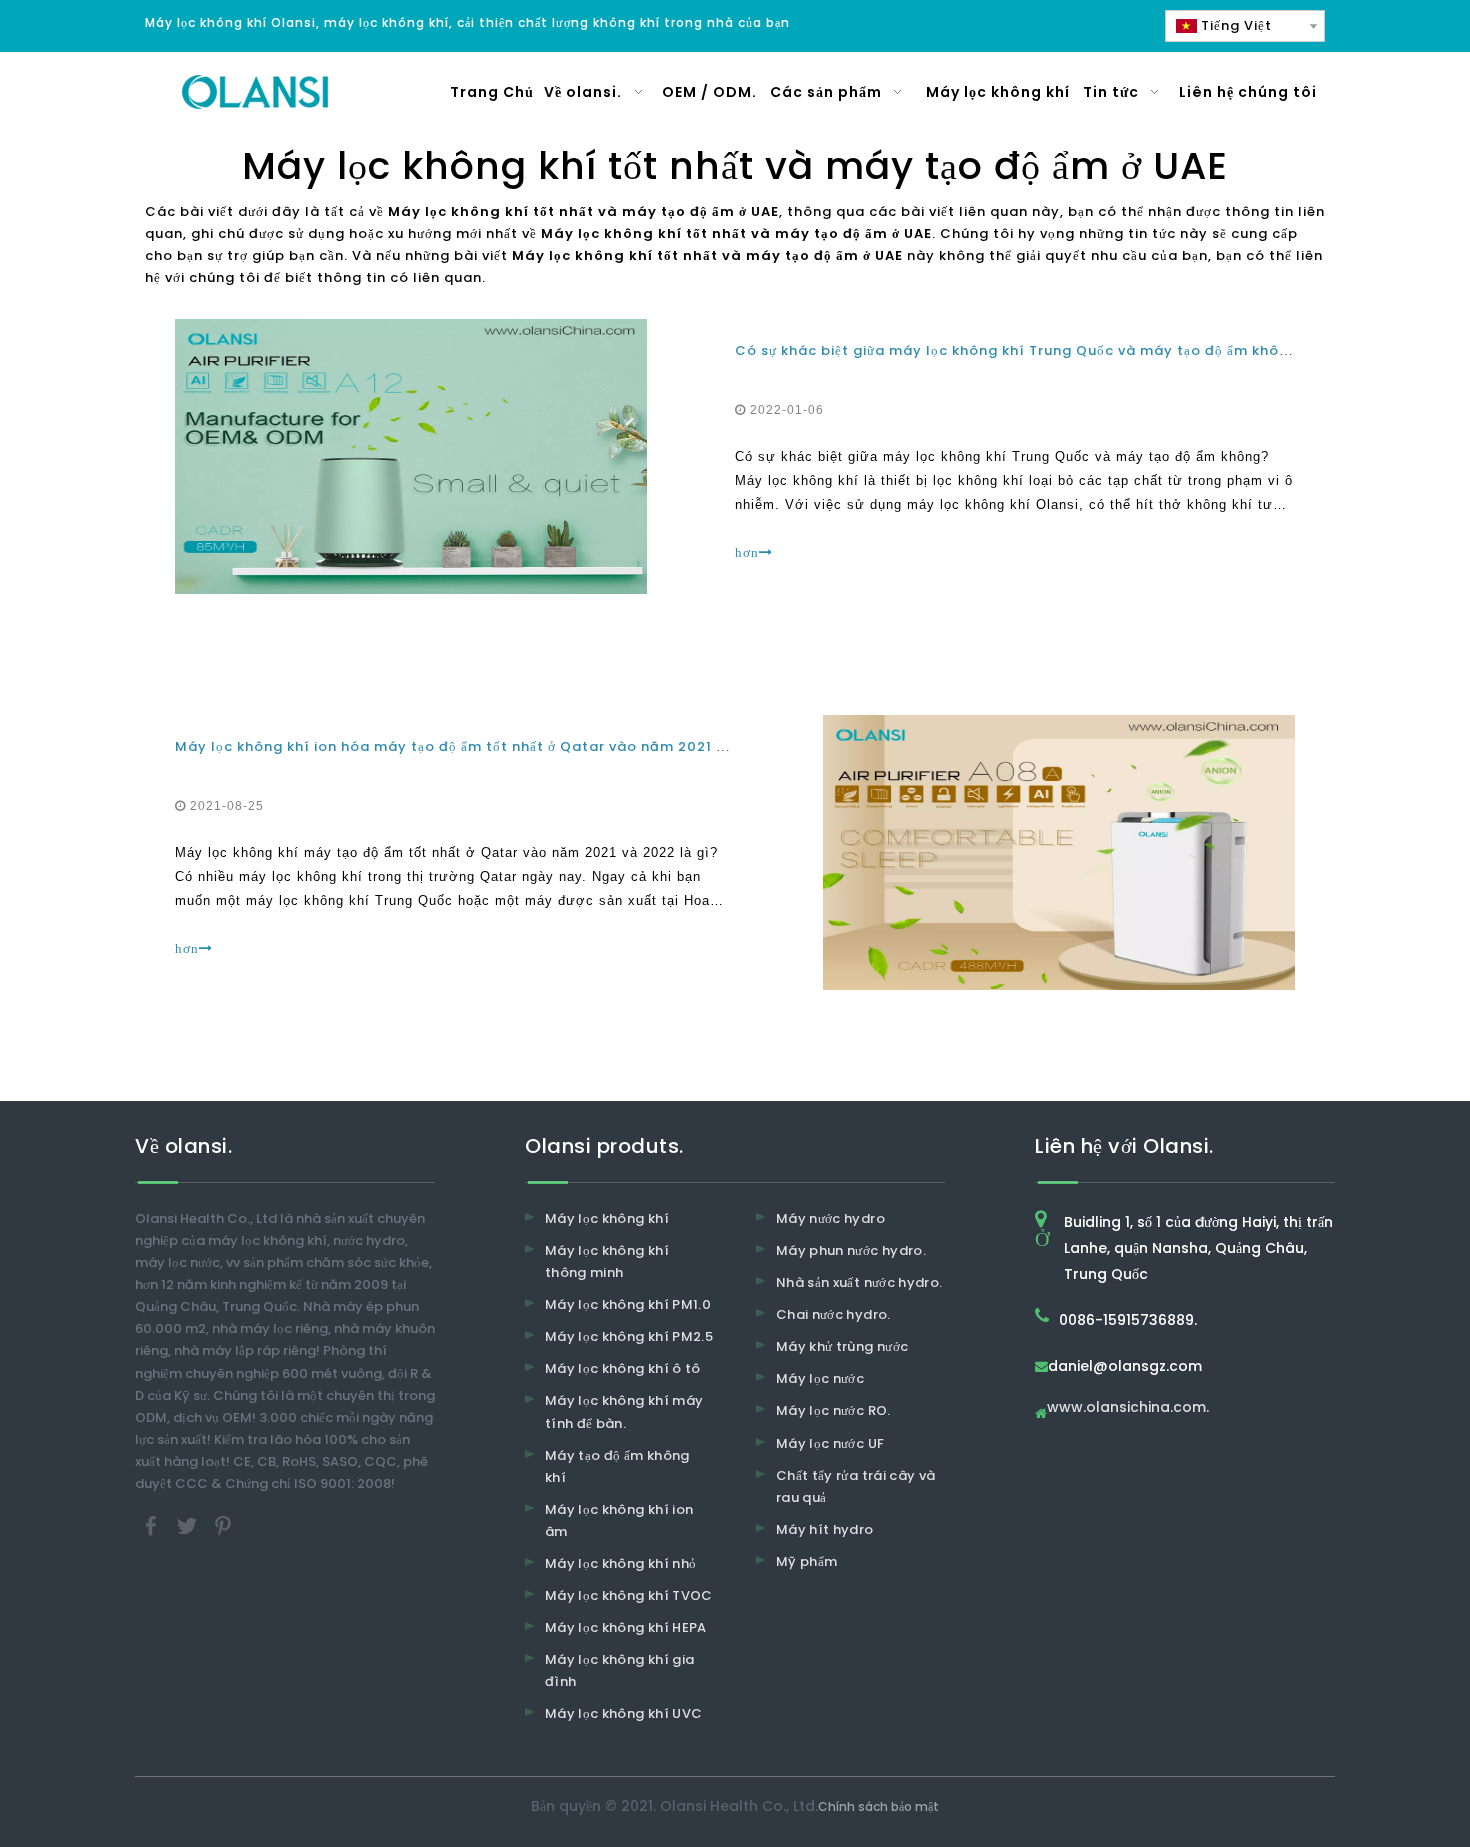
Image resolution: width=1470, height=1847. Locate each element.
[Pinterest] (223, 1525)
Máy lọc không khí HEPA (626, 1627)
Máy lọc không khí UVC (623, 1713)
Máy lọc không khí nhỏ (620, 1563)
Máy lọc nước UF (830, 1443)
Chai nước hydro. (833, 1314)
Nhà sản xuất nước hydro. (859, 1282)
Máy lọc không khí (607, 1218)
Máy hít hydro (825, 1529)
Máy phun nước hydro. (851, 1250)
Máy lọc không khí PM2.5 (629, 1336)
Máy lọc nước (820, 1378)
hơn (747, 552)
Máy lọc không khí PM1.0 (628, 1304)
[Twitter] (189, 1525)
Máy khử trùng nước (842, 1346)
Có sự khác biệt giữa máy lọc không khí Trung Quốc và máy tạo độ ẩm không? (1021, 350)
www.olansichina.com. (1128, 1408)
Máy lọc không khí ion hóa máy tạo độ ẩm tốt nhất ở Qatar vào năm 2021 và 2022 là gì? (499, 746)
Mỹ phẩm (806, 1561)
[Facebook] (153, 1525)
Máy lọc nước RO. (833, 1410)
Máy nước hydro (830, 1218)
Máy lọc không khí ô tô (623, 1368)
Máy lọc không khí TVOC (629, 1595)
